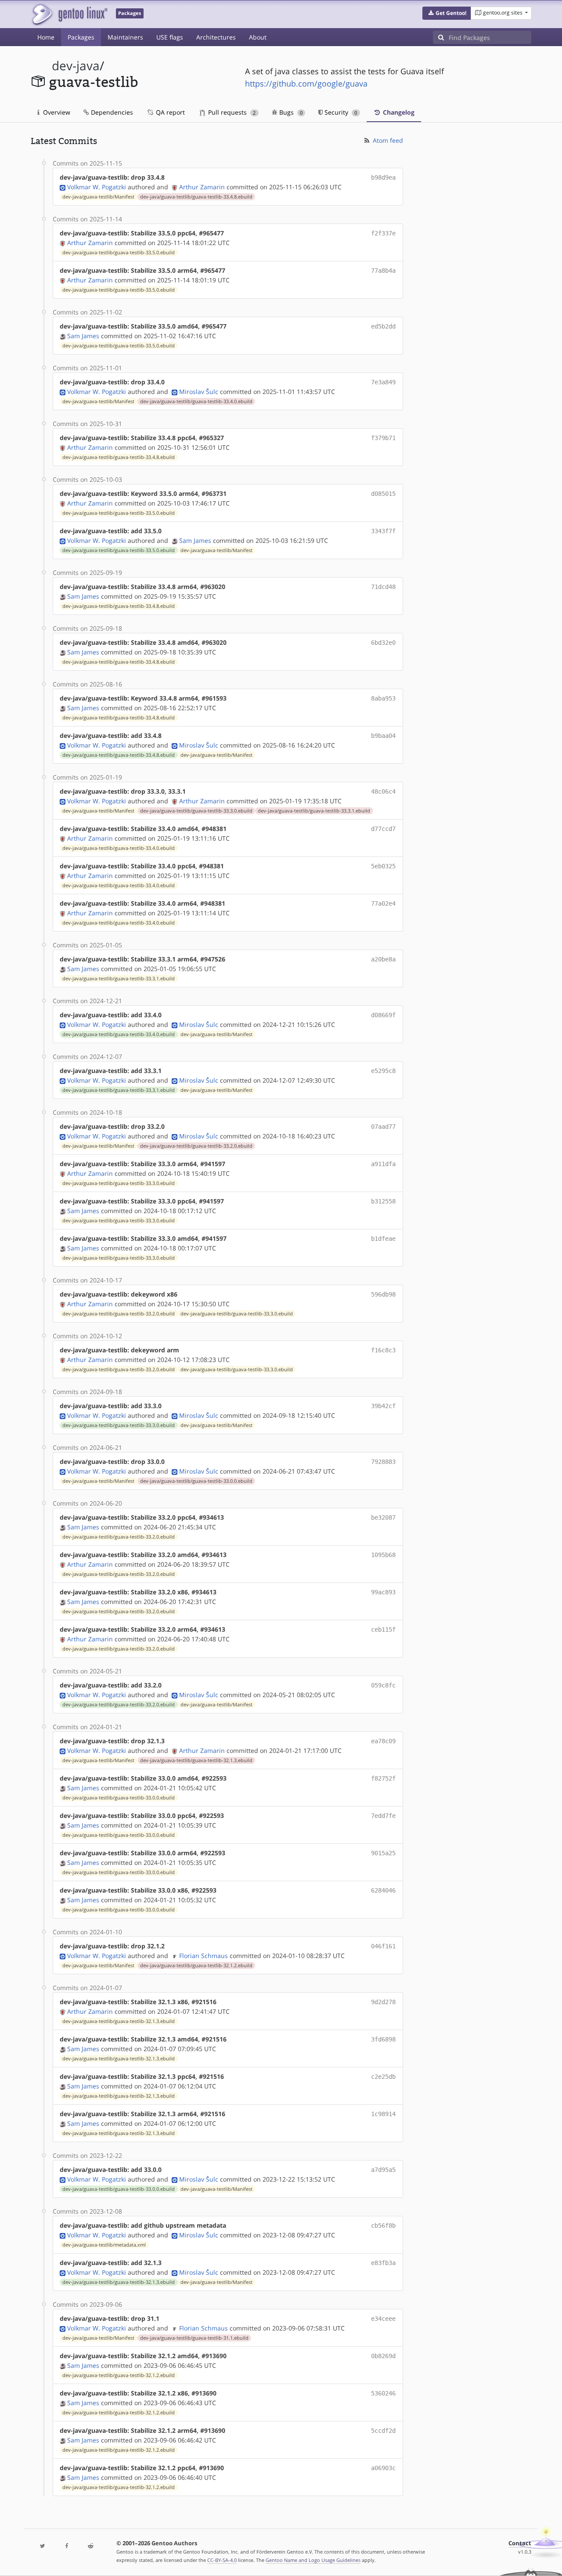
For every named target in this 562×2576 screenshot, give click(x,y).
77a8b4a (383, 271)
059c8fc (383, 1685)
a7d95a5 (383, 2170)
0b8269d (383, 2356)
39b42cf (383, 1406)
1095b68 (383, 1555)
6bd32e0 (383, 643)
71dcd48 (383, 587)
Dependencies (111, 112)
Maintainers (125, 37)
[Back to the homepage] (69, 14)
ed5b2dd (383, 326)
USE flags (170, 37)
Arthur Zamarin (202, 187)
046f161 (383, 1946)
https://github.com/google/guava (306, 83)
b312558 (383, 1201)
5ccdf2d (383, 2431)
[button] (447, 13)
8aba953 (383, 698)
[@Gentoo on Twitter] (43, 2546)
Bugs (290, 112)
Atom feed (387, 140)
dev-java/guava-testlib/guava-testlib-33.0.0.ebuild (196, 1481)
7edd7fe (383, 1816)
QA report (169, 112)
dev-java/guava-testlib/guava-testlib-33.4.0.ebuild (196, 401)
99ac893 (383, 1592)
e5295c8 (383, 1071)
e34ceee (383, 2319)
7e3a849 (383, 382)
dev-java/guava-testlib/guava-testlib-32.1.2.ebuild (196, 1965)
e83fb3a (383, 2263)
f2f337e (383, 233)
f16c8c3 (383, 1350)
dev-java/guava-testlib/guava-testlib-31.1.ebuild (194, 2338)
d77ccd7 (383, 829)
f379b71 (383, 438)
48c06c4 (383, 791)
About (258, 37)
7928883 (383, 1462)
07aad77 (383, 1127)
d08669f (383, 1015)
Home (46, 37)
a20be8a (383, 959)
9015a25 (383, 1853)
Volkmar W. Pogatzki (97, 187)
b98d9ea (383, 177)
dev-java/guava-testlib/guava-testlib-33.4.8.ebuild (196, 197)
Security (340, 112)
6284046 (383, 1890)
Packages (81, 37)
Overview (56, 112)
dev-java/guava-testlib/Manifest (98, 197)
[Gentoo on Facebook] (66, 2546)
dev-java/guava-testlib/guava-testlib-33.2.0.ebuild (196, 1146)
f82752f (383, 1778)
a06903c (383, 2468)
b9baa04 (383, 736)
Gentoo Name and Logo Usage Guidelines (313, 2560)
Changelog (398, 112)
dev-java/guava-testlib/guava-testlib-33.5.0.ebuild (119, 253)
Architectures (216, 37)
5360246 (383, 2393)
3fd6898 (383, 2039)
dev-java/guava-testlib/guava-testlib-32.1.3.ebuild (196, 1760)
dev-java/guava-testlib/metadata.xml (104, 2245)
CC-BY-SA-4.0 (222, 2560)
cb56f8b (383, 2226)
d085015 (383, 494)
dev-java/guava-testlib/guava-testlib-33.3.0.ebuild (196, 811)
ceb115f (383, 1629)
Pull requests (231, 112)
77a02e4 (383, 903)
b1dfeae (383, 1239)
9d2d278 (383, 2002)
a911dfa (383, 1164)
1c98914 (383, 2114)
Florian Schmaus (204, 1956)
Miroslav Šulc (199, 392)
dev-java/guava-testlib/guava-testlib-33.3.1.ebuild (314, 811)
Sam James (83, 336)
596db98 (383, 1294)
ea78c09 (383, 1741)
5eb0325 (383, 866)
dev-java (76, 66)
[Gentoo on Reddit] (90, 2546)
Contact (520, 2543)
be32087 (383, 1517)
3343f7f (383, 531)
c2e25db (383, 2077)
